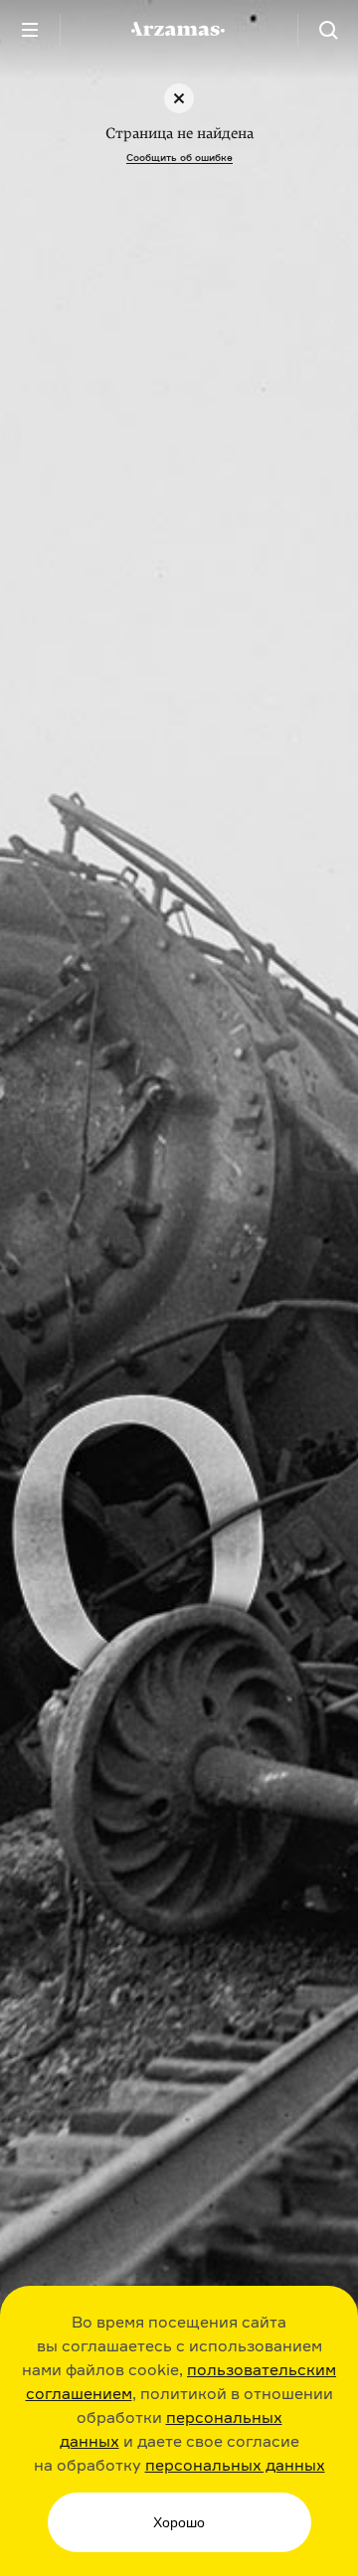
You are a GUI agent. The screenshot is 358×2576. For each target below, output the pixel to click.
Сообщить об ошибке (179, 157)
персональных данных (235, 2465)
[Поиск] (328, 30)
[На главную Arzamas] (179, 30)
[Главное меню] (30, 30)
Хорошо (179, 2522)
